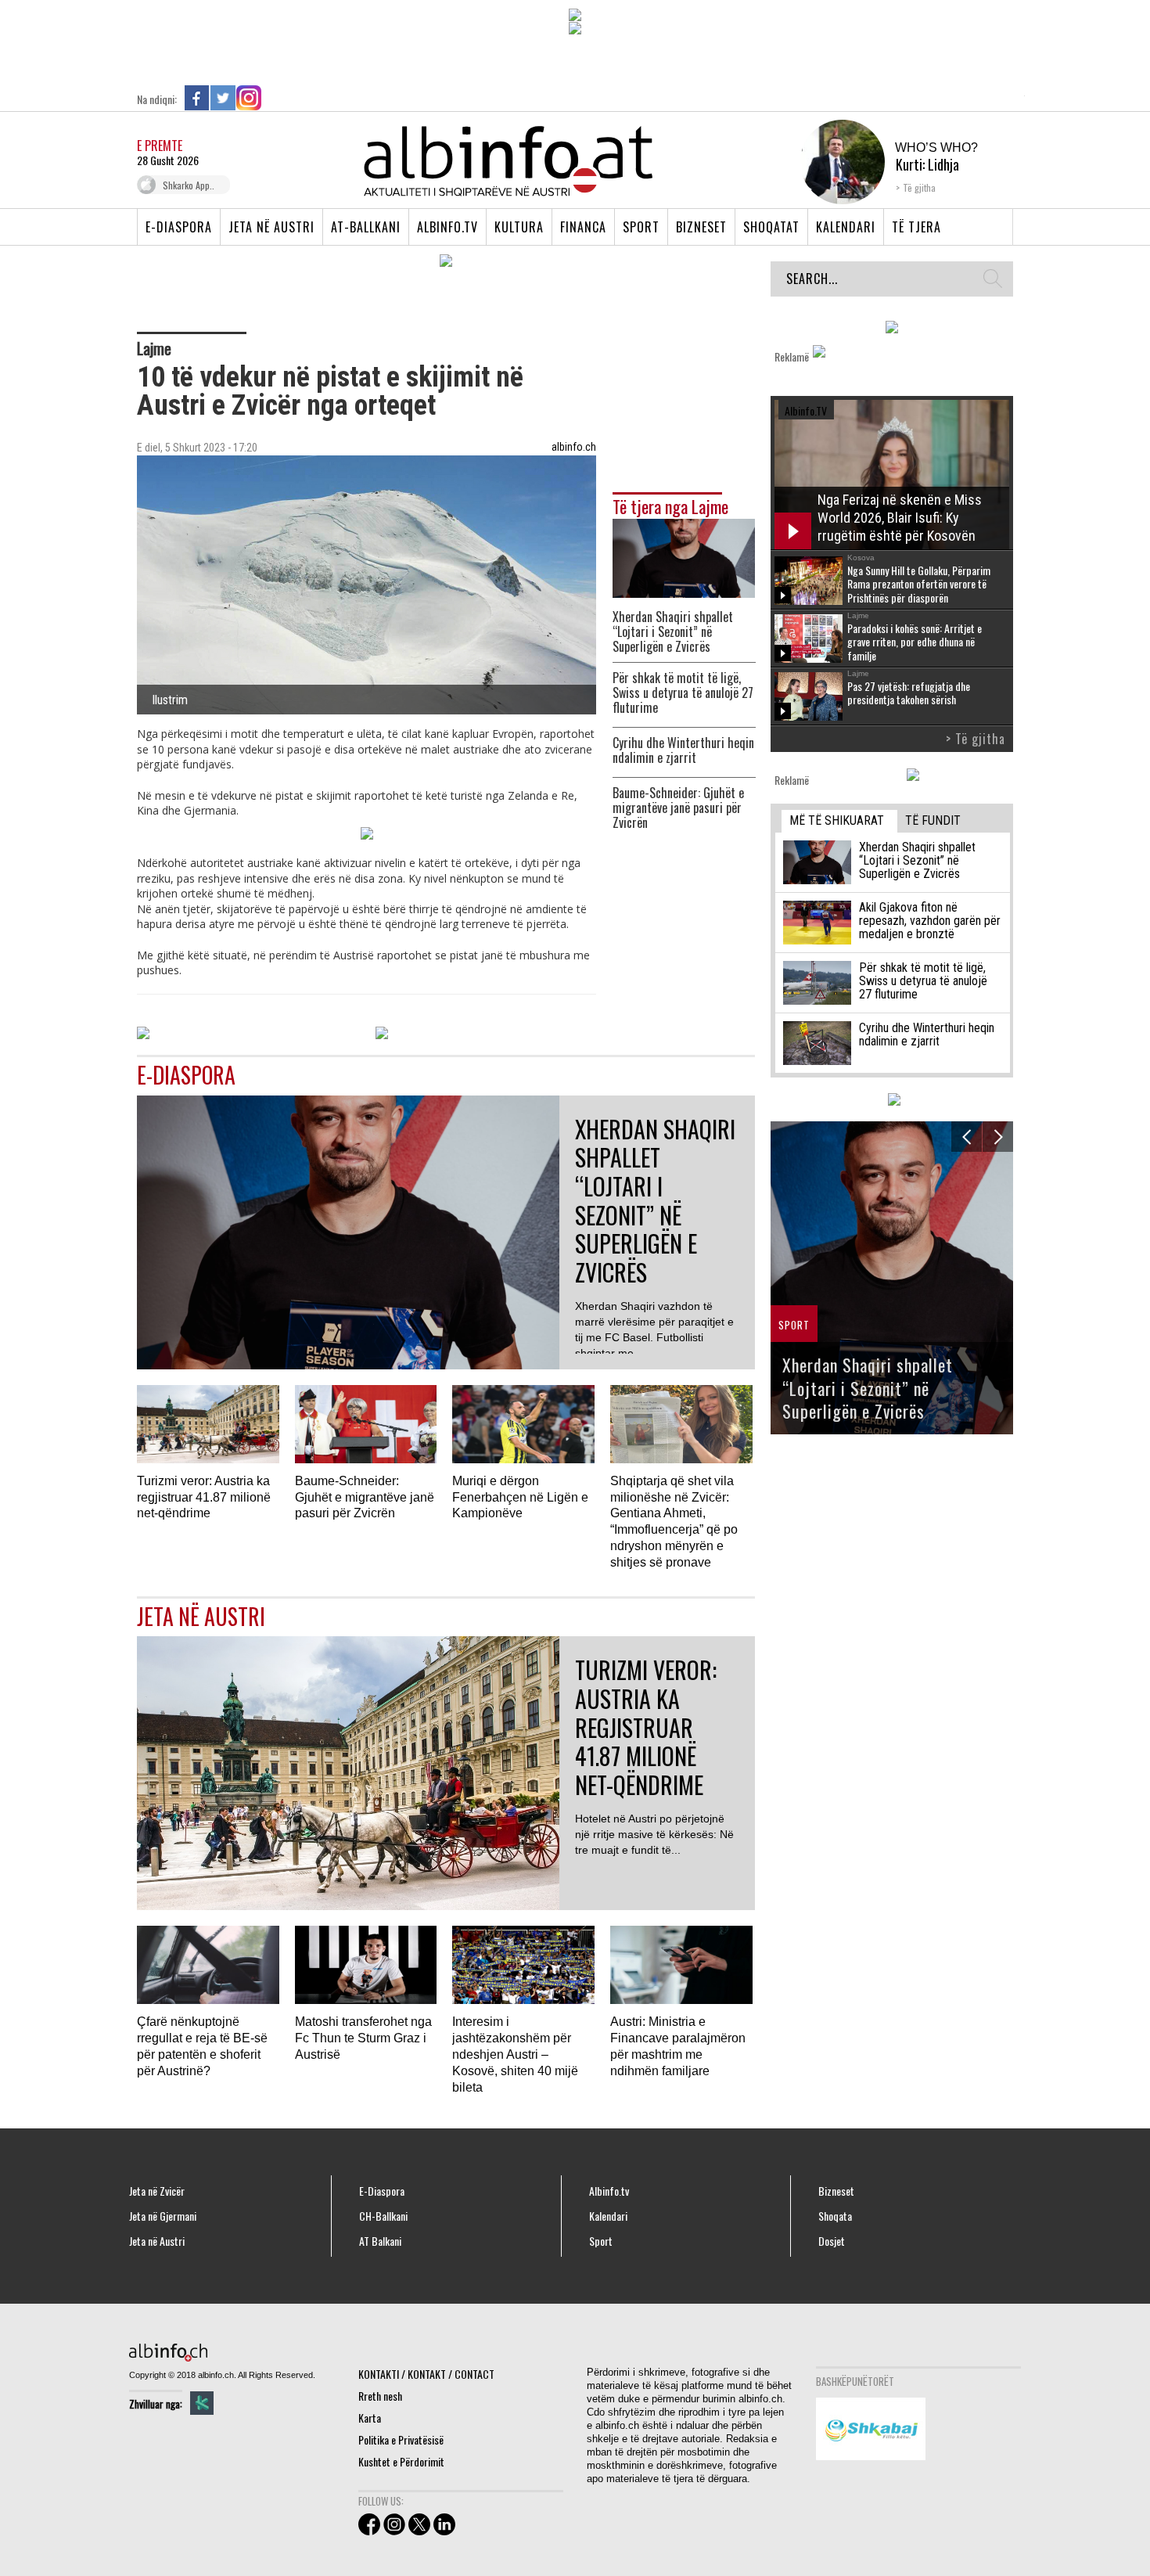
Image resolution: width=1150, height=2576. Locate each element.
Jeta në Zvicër (157, 2191)
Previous (967, 1137)
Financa (583, 227)
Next (998, 1137)
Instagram (249, 98)
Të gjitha (919, 187)
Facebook (197, 98)
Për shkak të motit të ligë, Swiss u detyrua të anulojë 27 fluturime (683, 693)
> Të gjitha (976, 739)
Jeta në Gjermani (163, 2216)
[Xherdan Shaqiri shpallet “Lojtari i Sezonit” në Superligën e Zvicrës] (684, 557)
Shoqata (835, 2216)
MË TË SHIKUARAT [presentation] (837, 820)
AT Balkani (380, 2241)
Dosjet (832, 2241)
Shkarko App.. (189, 185)
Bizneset (701, 227)
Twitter (223, 98)
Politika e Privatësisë (401, 2439)
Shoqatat (771, 227)
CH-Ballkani (383, 2216)
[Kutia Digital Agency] (202, 2403)
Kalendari (846, 227)
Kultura (519, 227)
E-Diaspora (179, 227)
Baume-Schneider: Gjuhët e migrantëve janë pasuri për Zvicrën (678, 808)
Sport (641, 227)
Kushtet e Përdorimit (401, 2461)
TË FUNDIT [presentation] (933, 820)
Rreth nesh (380, 2396)
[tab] (839, 821)
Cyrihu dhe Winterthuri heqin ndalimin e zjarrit (683, 750)
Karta (370, 2418)
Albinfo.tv (447, 227)
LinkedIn (275, 98)
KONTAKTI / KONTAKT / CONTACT (426, 2374)
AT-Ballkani (366, 227)
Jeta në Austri (271, 227)
